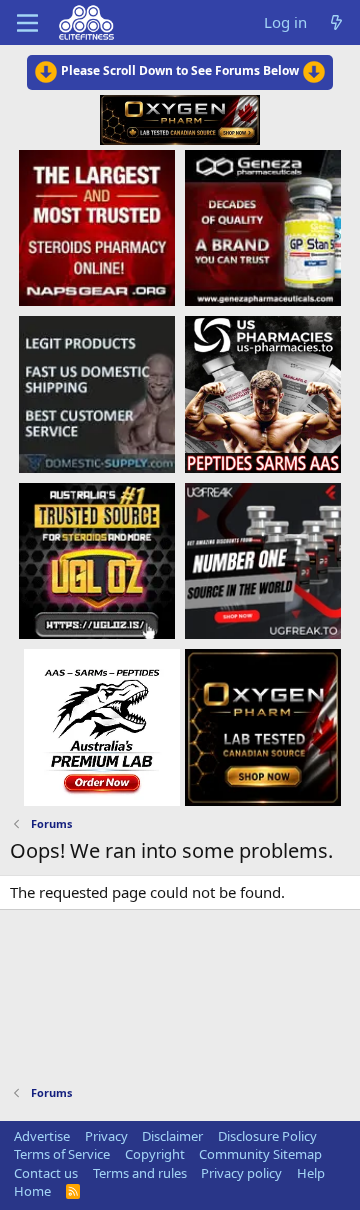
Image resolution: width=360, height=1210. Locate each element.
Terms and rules (140, 1173)
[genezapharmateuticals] (263, 227)
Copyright (155, 1154)
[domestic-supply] (97, 394)
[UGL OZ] (97, 560)
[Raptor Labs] (102, 726)
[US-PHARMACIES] (263, 394)
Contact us (46, 1173)
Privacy (106, 1136)
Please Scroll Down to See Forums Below (180, 70)
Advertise (42, 1136)
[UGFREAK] (263, 560)
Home (32, 1191)
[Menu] (27, 23)
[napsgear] (97, 227)
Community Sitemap (260, 1154)
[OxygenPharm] (263, 726)
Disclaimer (172, 1136)
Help (311, 1173)
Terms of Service (62, 1154)
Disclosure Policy (267, 1136)
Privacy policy (241, 1173)
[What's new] (336, 22)
